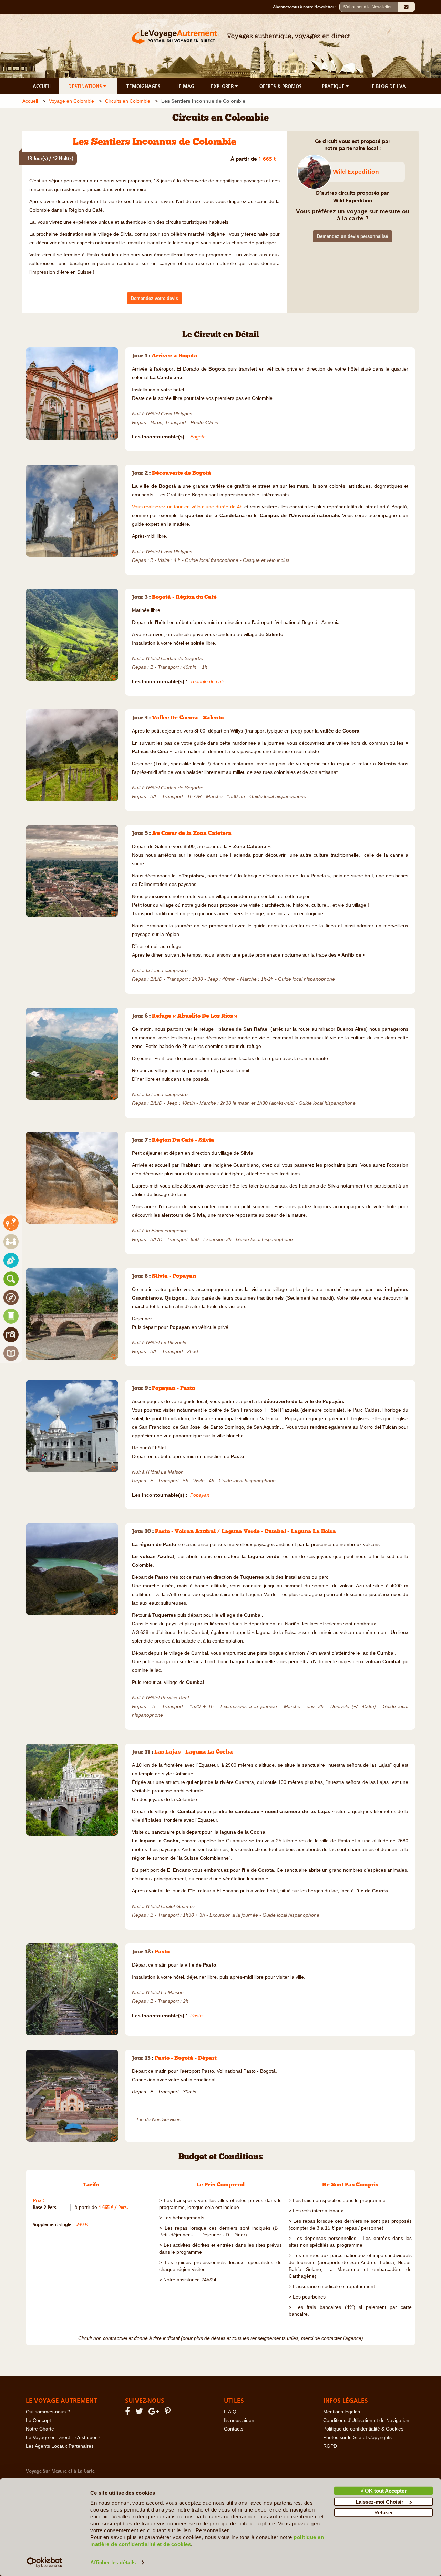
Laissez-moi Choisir (380, 2501)
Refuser (384, 2512)
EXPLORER (223, 86)
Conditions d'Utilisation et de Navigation (366, 2420)
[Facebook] (129, 2413)
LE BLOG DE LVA (388, 86)
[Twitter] (140, 2413)
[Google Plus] (155, 2413)
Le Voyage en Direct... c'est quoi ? (63, 2438)
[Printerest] (169, 2413)
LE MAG (185, 86)
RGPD (330, 2446)
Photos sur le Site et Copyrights (357, 2438)
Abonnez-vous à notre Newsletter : (306, 7)
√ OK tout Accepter (384, 2491)
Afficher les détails (113, 2562)
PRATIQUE (334, 86)
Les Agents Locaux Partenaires (60, 2446)
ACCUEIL (42, 86)
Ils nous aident (240, 2420)
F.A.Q (230, 2412)
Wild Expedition (356, 172)
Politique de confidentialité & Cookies (363, 2429)
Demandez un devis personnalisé (352, 236)
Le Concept (38, 2420)
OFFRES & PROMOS (281, 86)
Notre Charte (40, 2429)
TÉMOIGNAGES (143, 86)
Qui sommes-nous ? (48, 2412)
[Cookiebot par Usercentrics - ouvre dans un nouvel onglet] (45, 2563)
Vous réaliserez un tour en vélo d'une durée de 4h (187, 507)
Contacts (234, 2429)
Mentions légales (342, 2412)
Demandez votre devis (155, 298)
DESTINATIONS (86, 86)
